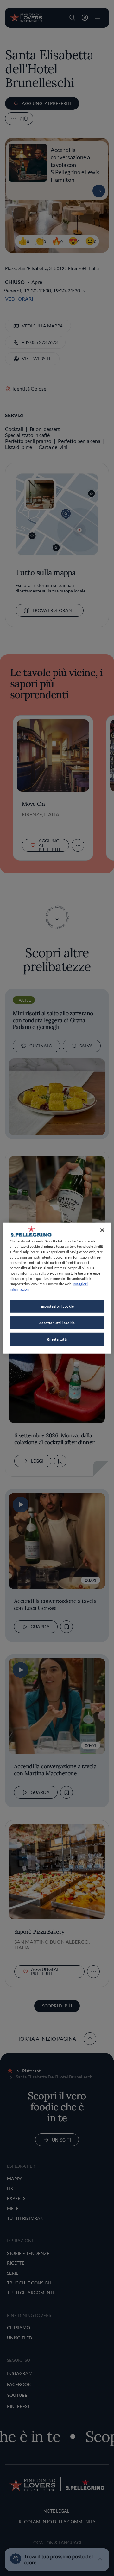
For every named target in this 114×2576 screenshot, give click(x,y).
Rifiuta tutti (57, 1339)
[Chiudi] (102, 1230)
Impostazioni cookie (57, 1306)
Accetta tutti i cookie (57, 1323)
